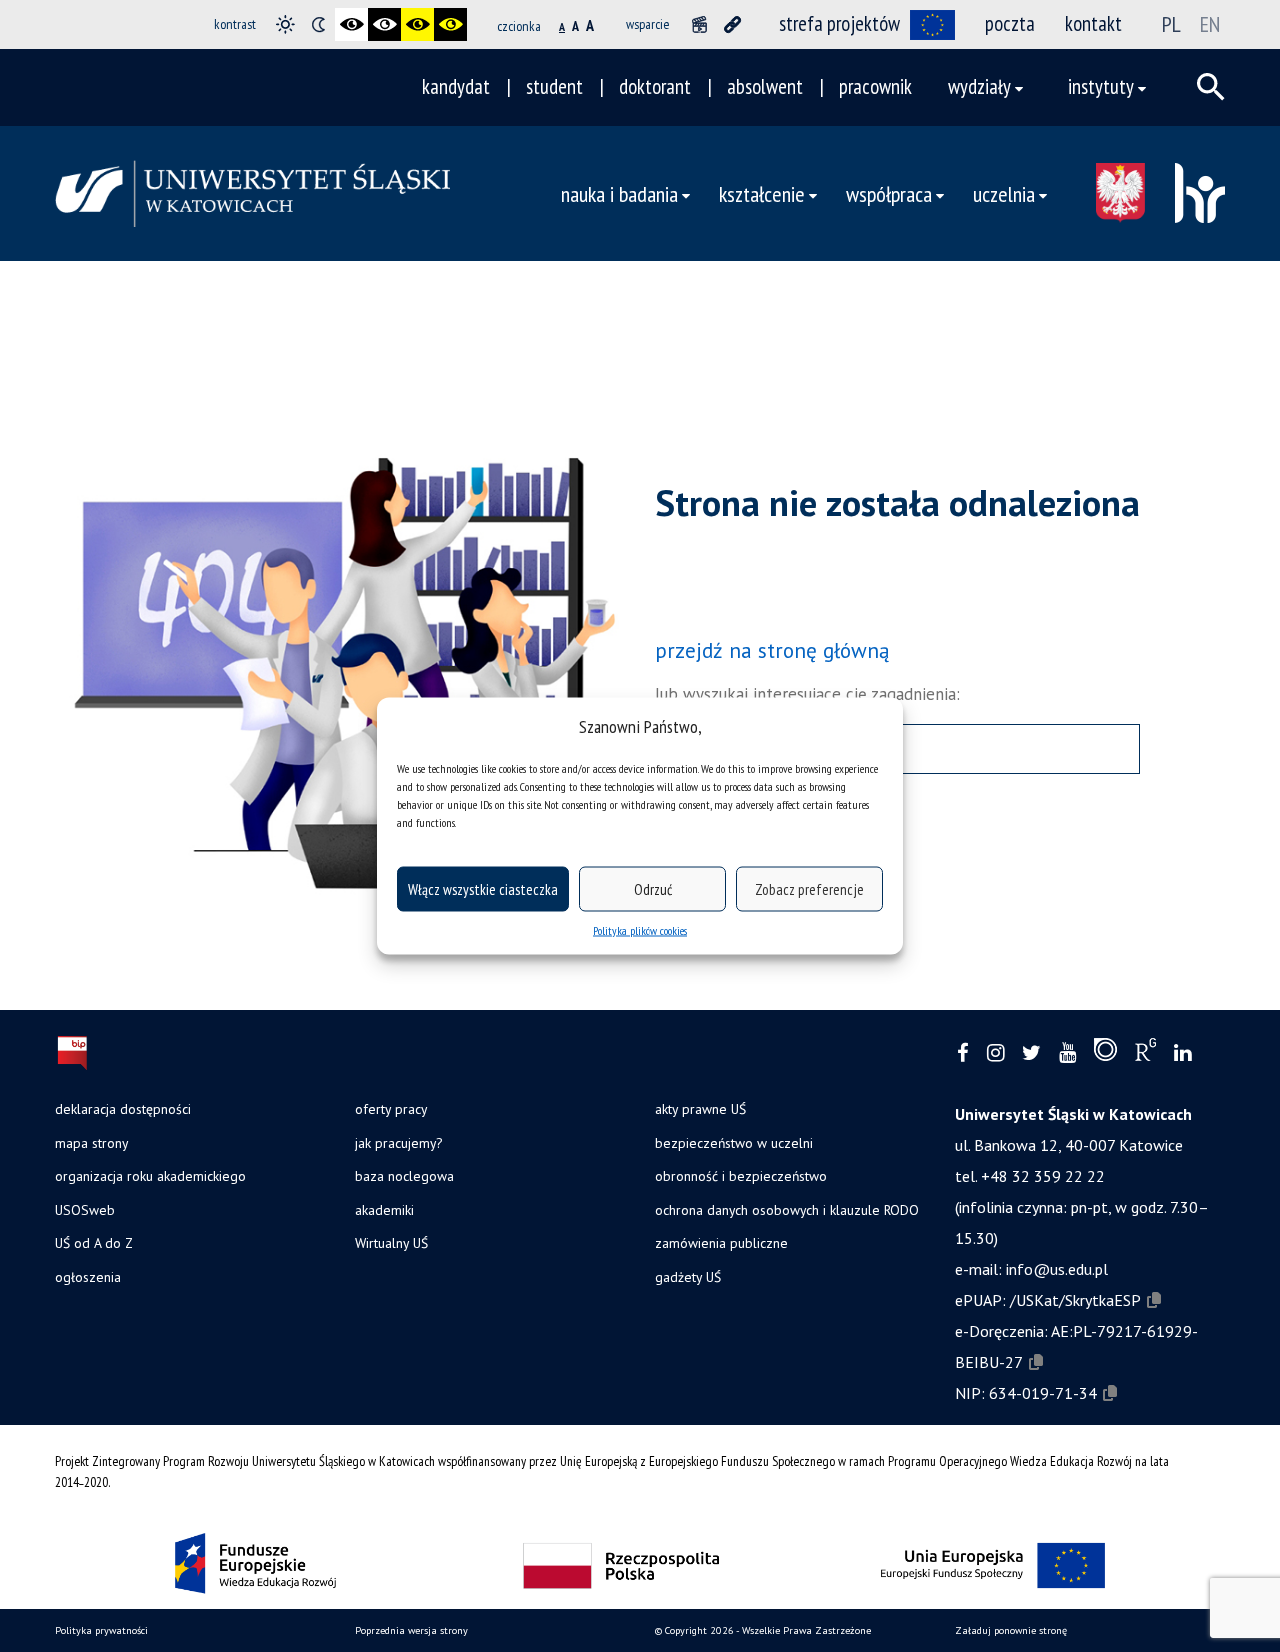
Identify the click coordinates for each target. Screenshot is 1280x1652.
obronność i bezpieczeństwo (741, 1176)
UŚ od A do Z (94, 1243)
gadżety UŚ (688, 1277)
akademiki (384, 1210)
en (1210, 24)
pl (1171, 24)
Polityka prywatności (101, 1630)
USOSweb (85, 1210)
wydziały (979, 86)
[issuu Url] (1105, 1054)
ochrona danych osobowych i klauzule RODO (787, 1210)
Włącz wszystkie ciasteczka (483, 888)
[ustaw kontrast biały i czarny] (384, 24)
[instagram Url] (995, 1053)
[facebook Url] (963, 1053)
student (554, 86)
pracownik (875, 86)
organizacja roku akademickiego (150, 1176)
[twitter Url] (1031, 1053)
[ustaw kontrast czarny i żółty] (417, 24)
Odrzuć (653, 888)
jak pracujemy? (398, 1143)
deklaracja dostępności (123, 1109)
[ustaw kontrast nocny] (318, 24)
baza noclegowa (404, 1176)
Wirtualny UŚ (391, 1243)
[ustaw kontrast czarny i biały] (351, 24)
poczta (1010, 23)
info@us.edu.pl (1057, 1269)
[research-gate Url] (1145, 1054)
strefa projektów (839, 23)
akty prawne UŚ (700, 1109)
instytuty (1101, 86)
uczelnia (1004, 193)
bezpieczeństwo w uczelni (734, 1143)
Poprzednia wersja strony (411, 1630)
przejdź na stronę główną (772, 650)
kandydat (456, 86)
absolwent (765, 86)
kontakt (1093, 23)
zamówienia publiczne (721, 1243)
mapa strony (91, 1143)
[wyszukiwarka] (1211, 87)
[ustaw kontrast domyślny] (285, 24)
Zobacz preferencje (809, 888)
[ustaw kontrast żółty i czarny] (450, 24)
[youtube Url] (1067, 1053)
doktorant (655, 86)
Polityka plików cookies (640, 930)
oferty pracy (391, 1109)
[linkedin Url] (1182, 1053)
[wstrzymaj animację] (699, 24)
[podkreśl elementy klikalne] (732, 24)
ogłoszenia (88, 1277)
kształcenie (762, 193)
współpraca (889, 193)
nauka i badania (619, 193)
